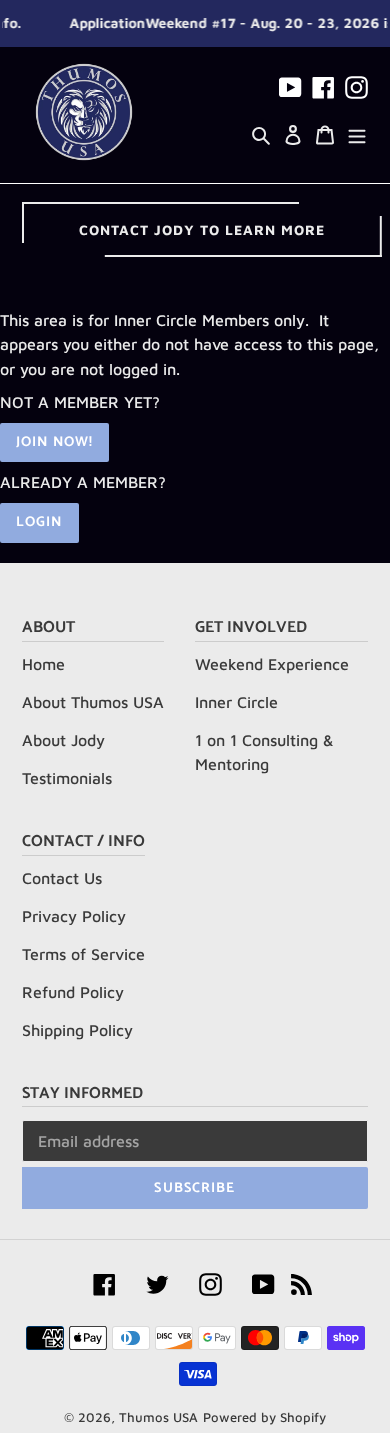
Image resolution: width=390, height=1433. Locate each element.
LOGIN (39, 522)
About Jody (63, 740)
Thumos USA (158, 1417)
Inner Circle (236, 702)
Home (43, 664)
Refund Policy (73, 992)
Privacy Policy (74, 916)
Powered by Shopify (264, 1417)
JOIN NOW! (54, 442)
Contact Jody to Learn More (202, 229)
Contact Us (62, 878)
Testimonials (67, 778)
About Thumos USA (93, 702)
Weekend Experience (272, 664)
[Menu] (357, 133)
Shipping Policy (77, 1030)
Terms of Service (83, 954)
